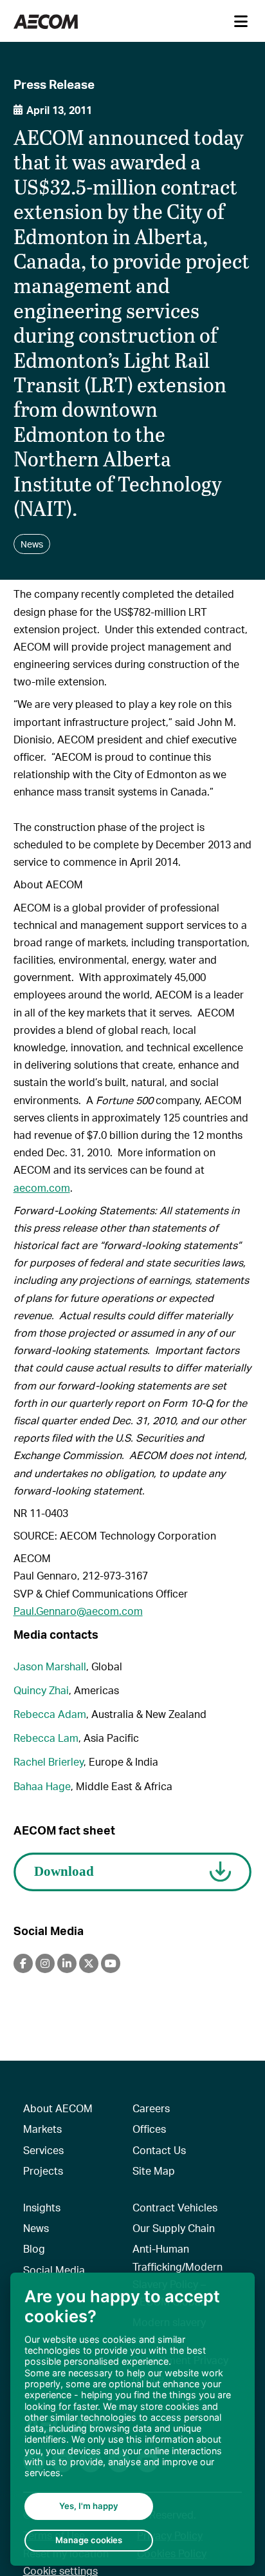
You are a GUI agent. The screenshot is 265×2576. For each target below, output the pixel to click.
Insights (42, 2207)
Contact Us (159, 2150)
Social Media (54, 2270)
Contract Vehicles (175, 2207)
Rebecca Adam (50, 1714)
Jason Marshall (50, 1666)
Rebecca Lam (46, 1738)
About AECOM (58, 2108)
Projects (43, 2171)
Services (43, 2150)
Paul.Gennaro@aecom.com (78, 1611)
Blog (34, 2248)
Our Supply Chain (174, 2228)
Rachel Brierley (49, 1761)
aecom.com (42, 1188)
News (36, 2228)
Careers (151, 2108)
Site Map (154, 2171)
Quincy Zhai (41, 1690)
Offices (149, 2129)
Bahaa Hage (42, 1786)
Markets (42, 2129)
